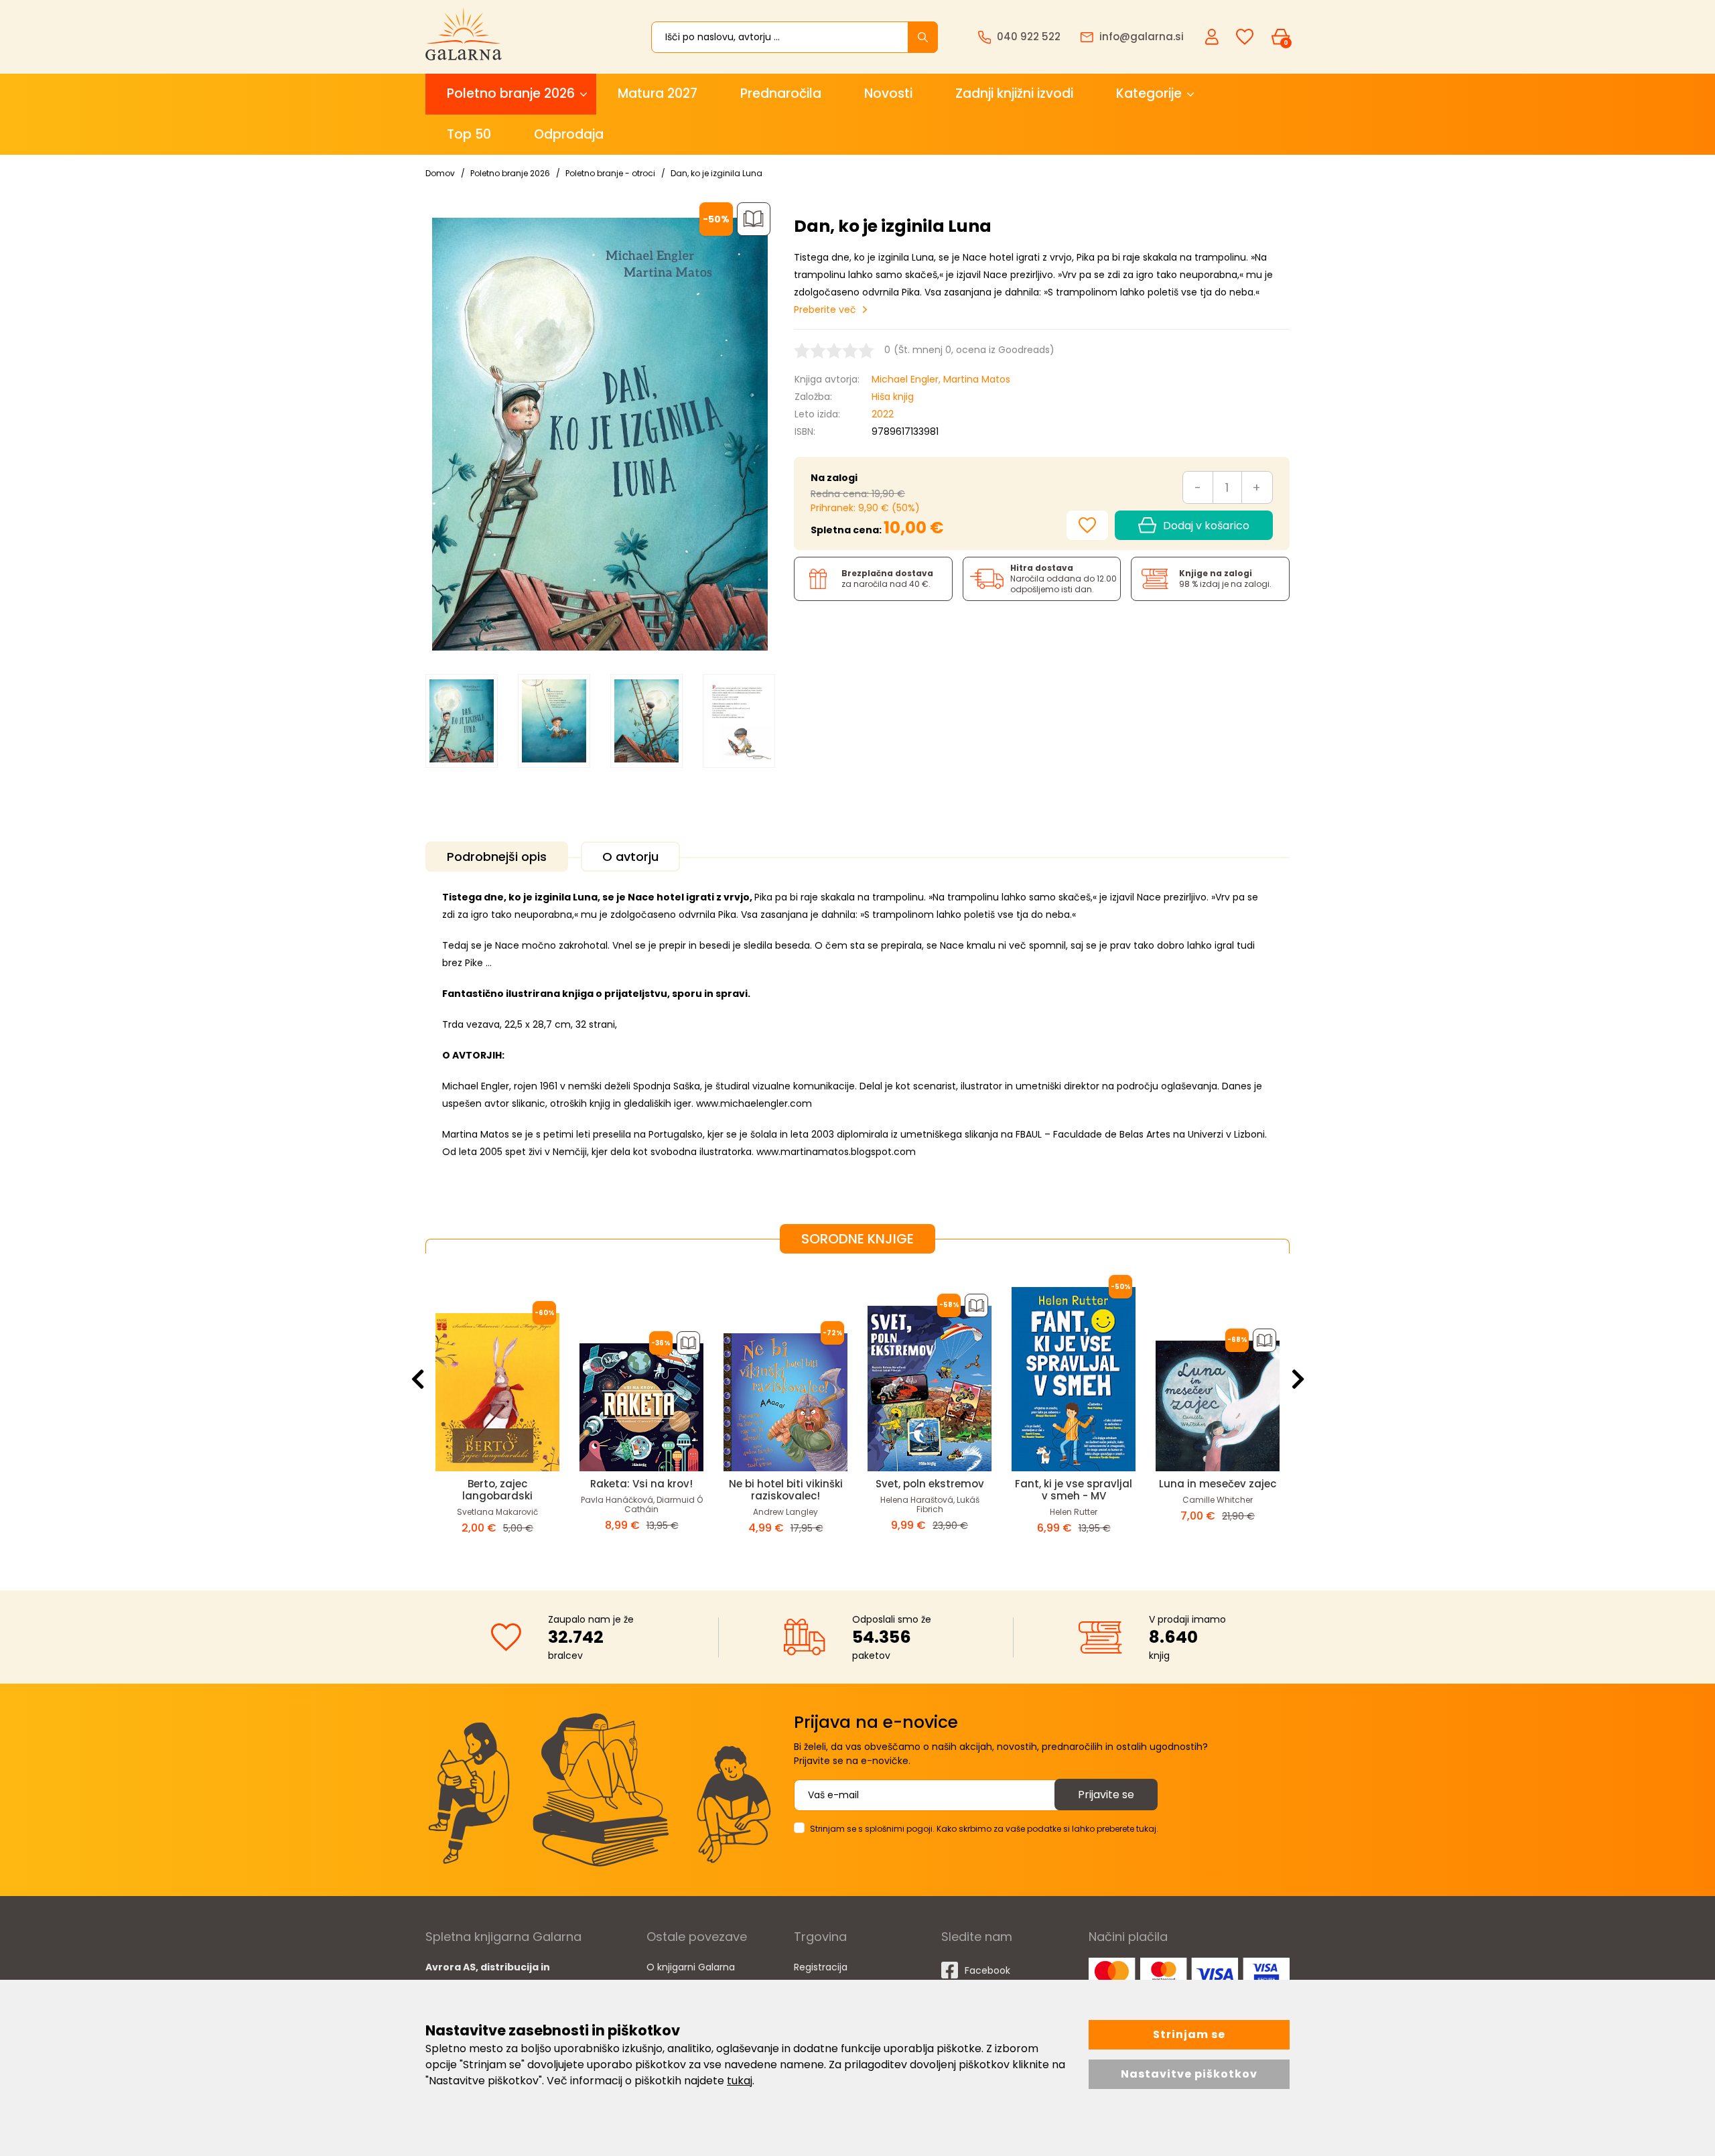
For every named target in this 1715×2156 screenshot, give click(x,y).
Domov (440, 173)
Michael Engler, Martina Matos (941, 379)
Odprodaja (569, 134)
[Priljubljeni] (1245, 37)
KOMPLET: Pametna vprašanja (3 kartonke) (1074, 1490)
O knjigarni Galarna (691, 1967)
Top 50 (469, 134)
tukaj (740, 2081)
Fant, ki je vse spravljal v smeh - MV (785, 1490)
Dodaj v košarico (1206, 526)
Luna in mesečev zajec (930, 1484)
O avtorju (630, 857)
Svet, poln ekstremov (642, 1484)
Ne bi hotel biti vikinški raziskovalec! (498, 1490)
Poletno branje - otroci (610, 173)
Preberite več (825, 310)
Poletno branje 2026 (511, 93)
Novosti (888, 93)
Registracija (821, 1967)
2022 (883, 414)
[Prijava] (1213, 36)
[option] (462, 721)
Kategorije (1149, 93)
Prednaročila (781, 93)
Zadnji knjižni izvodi (1014, 93)
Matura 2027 (658, 93)
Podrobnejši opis (497, 857)
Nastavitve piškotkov (1189, 2074)
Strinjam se (1189, 2034)
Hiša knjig (893, 397)
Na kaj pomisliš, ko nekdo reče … (1218, 1490)
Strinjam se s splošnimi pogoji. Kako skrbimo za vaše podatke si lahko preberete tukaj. (984, 1829)
